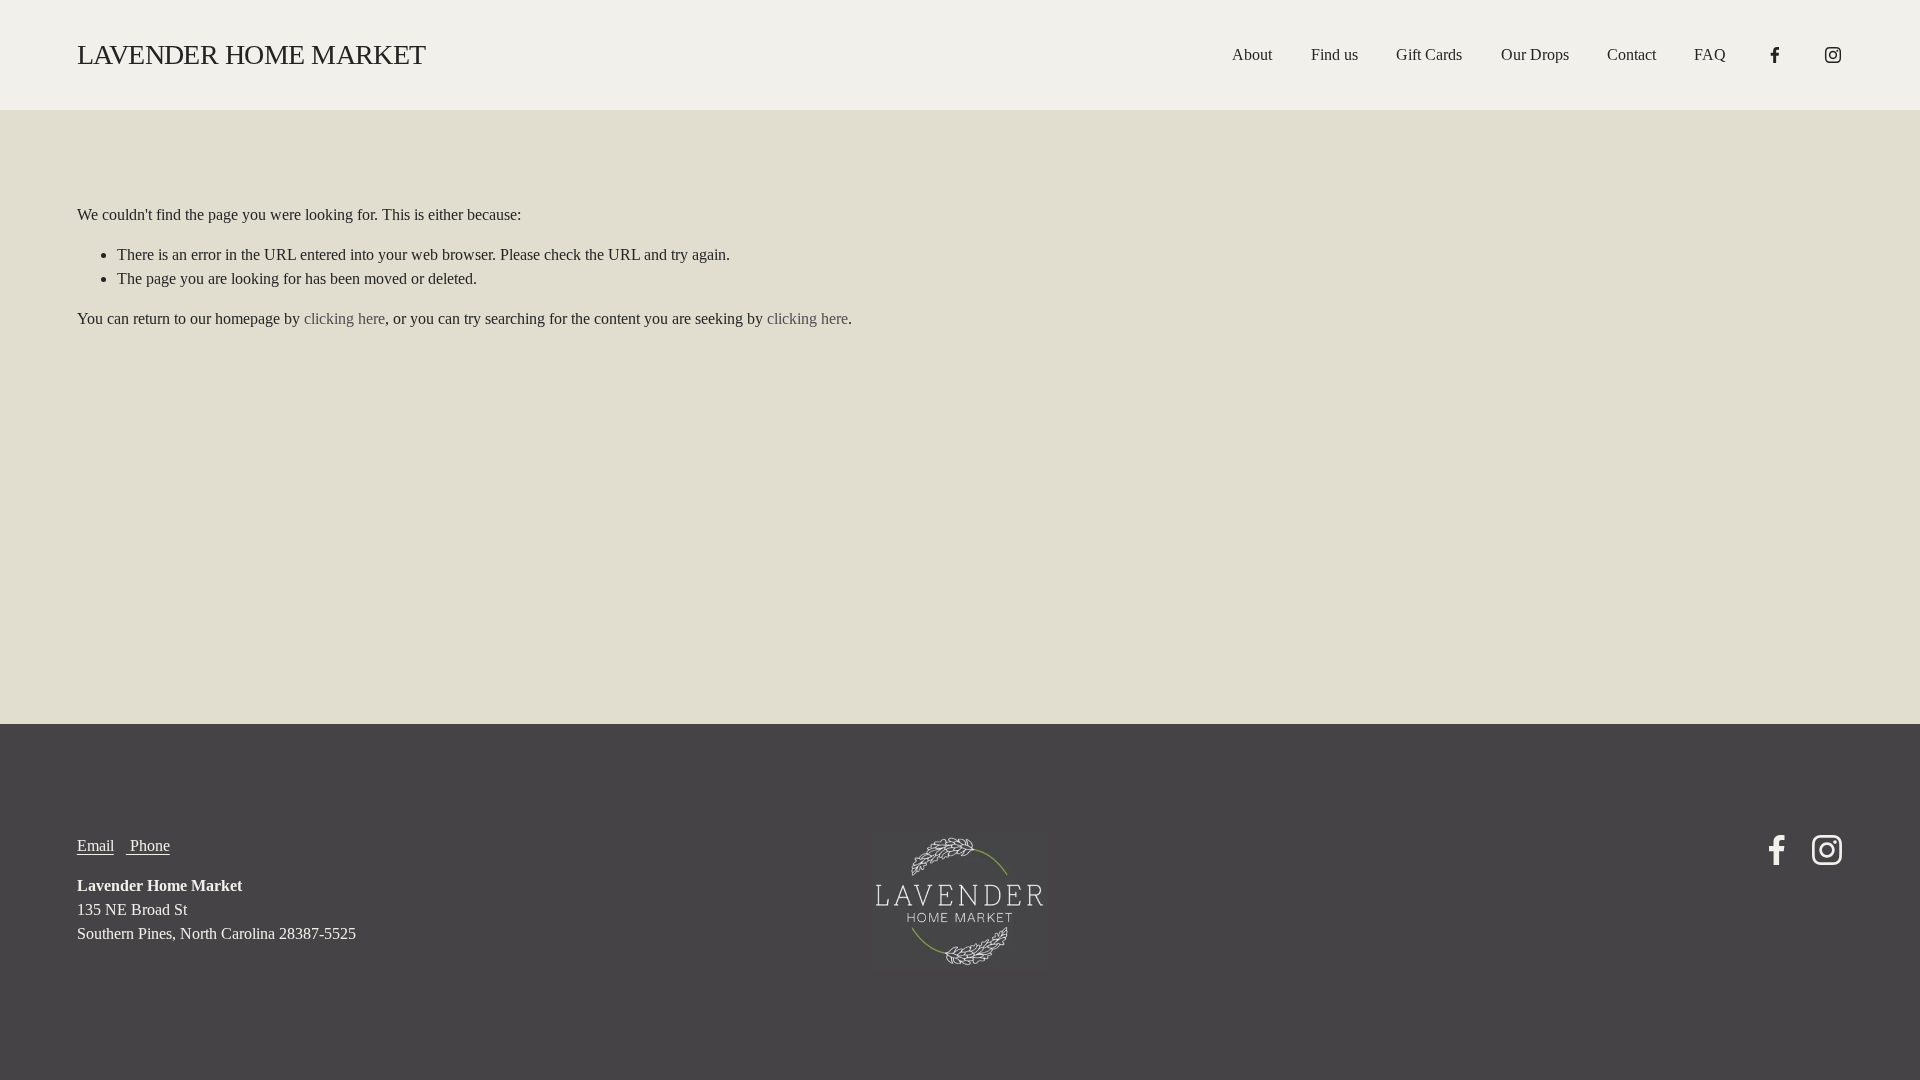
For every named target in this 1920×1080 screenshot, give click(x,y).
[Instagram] (1833, 55)
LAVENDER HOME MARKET (251, 54)
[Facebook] (1775, 55)
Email (95, 845)
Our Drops (1535, 54)
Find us (1334, 54)
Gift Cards (1429, 54)
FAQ (1710, 54)
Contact (1631, 54)
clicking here (344, 318)
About (1252, 54)
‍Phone (148, 845)
